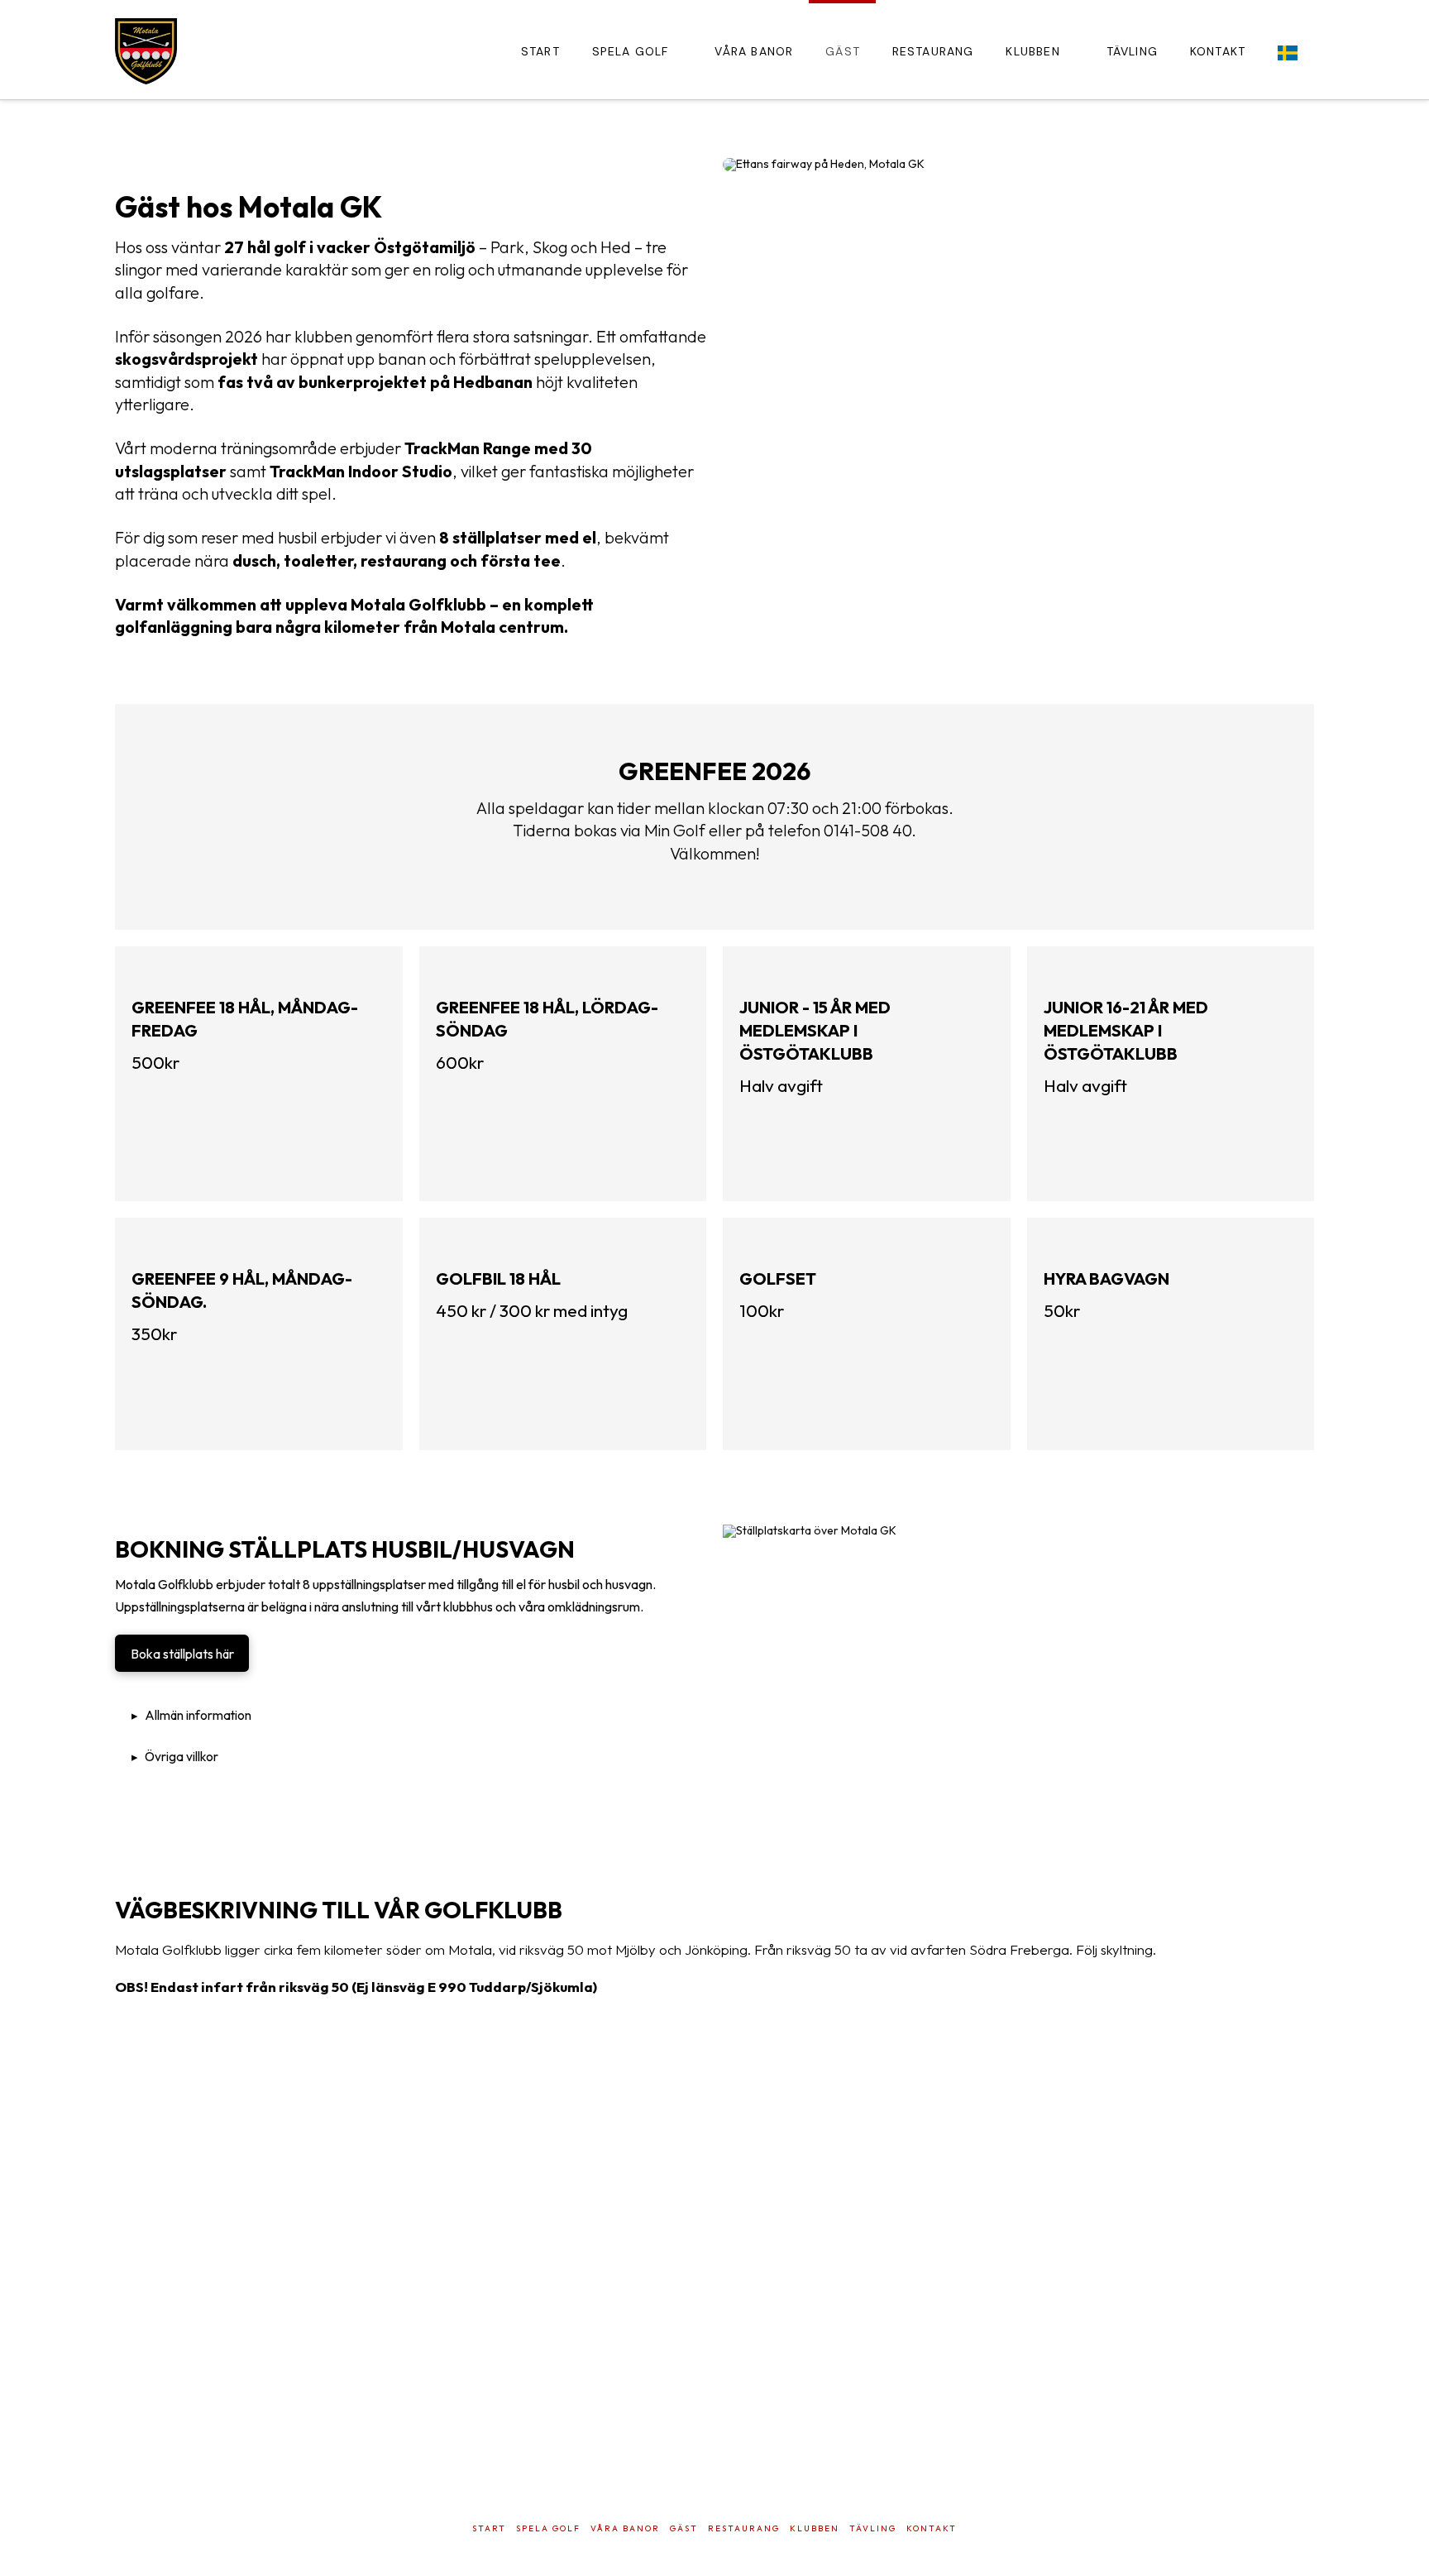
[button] (411, 1716)
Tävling (873, 2528)
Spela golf (548, 2528)
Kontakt (932, 2528)
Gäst (684, 2528)
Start (489, 2528)
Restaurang (744, 2528)
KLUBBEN (815, 2528)
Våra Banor (625, 2528)
